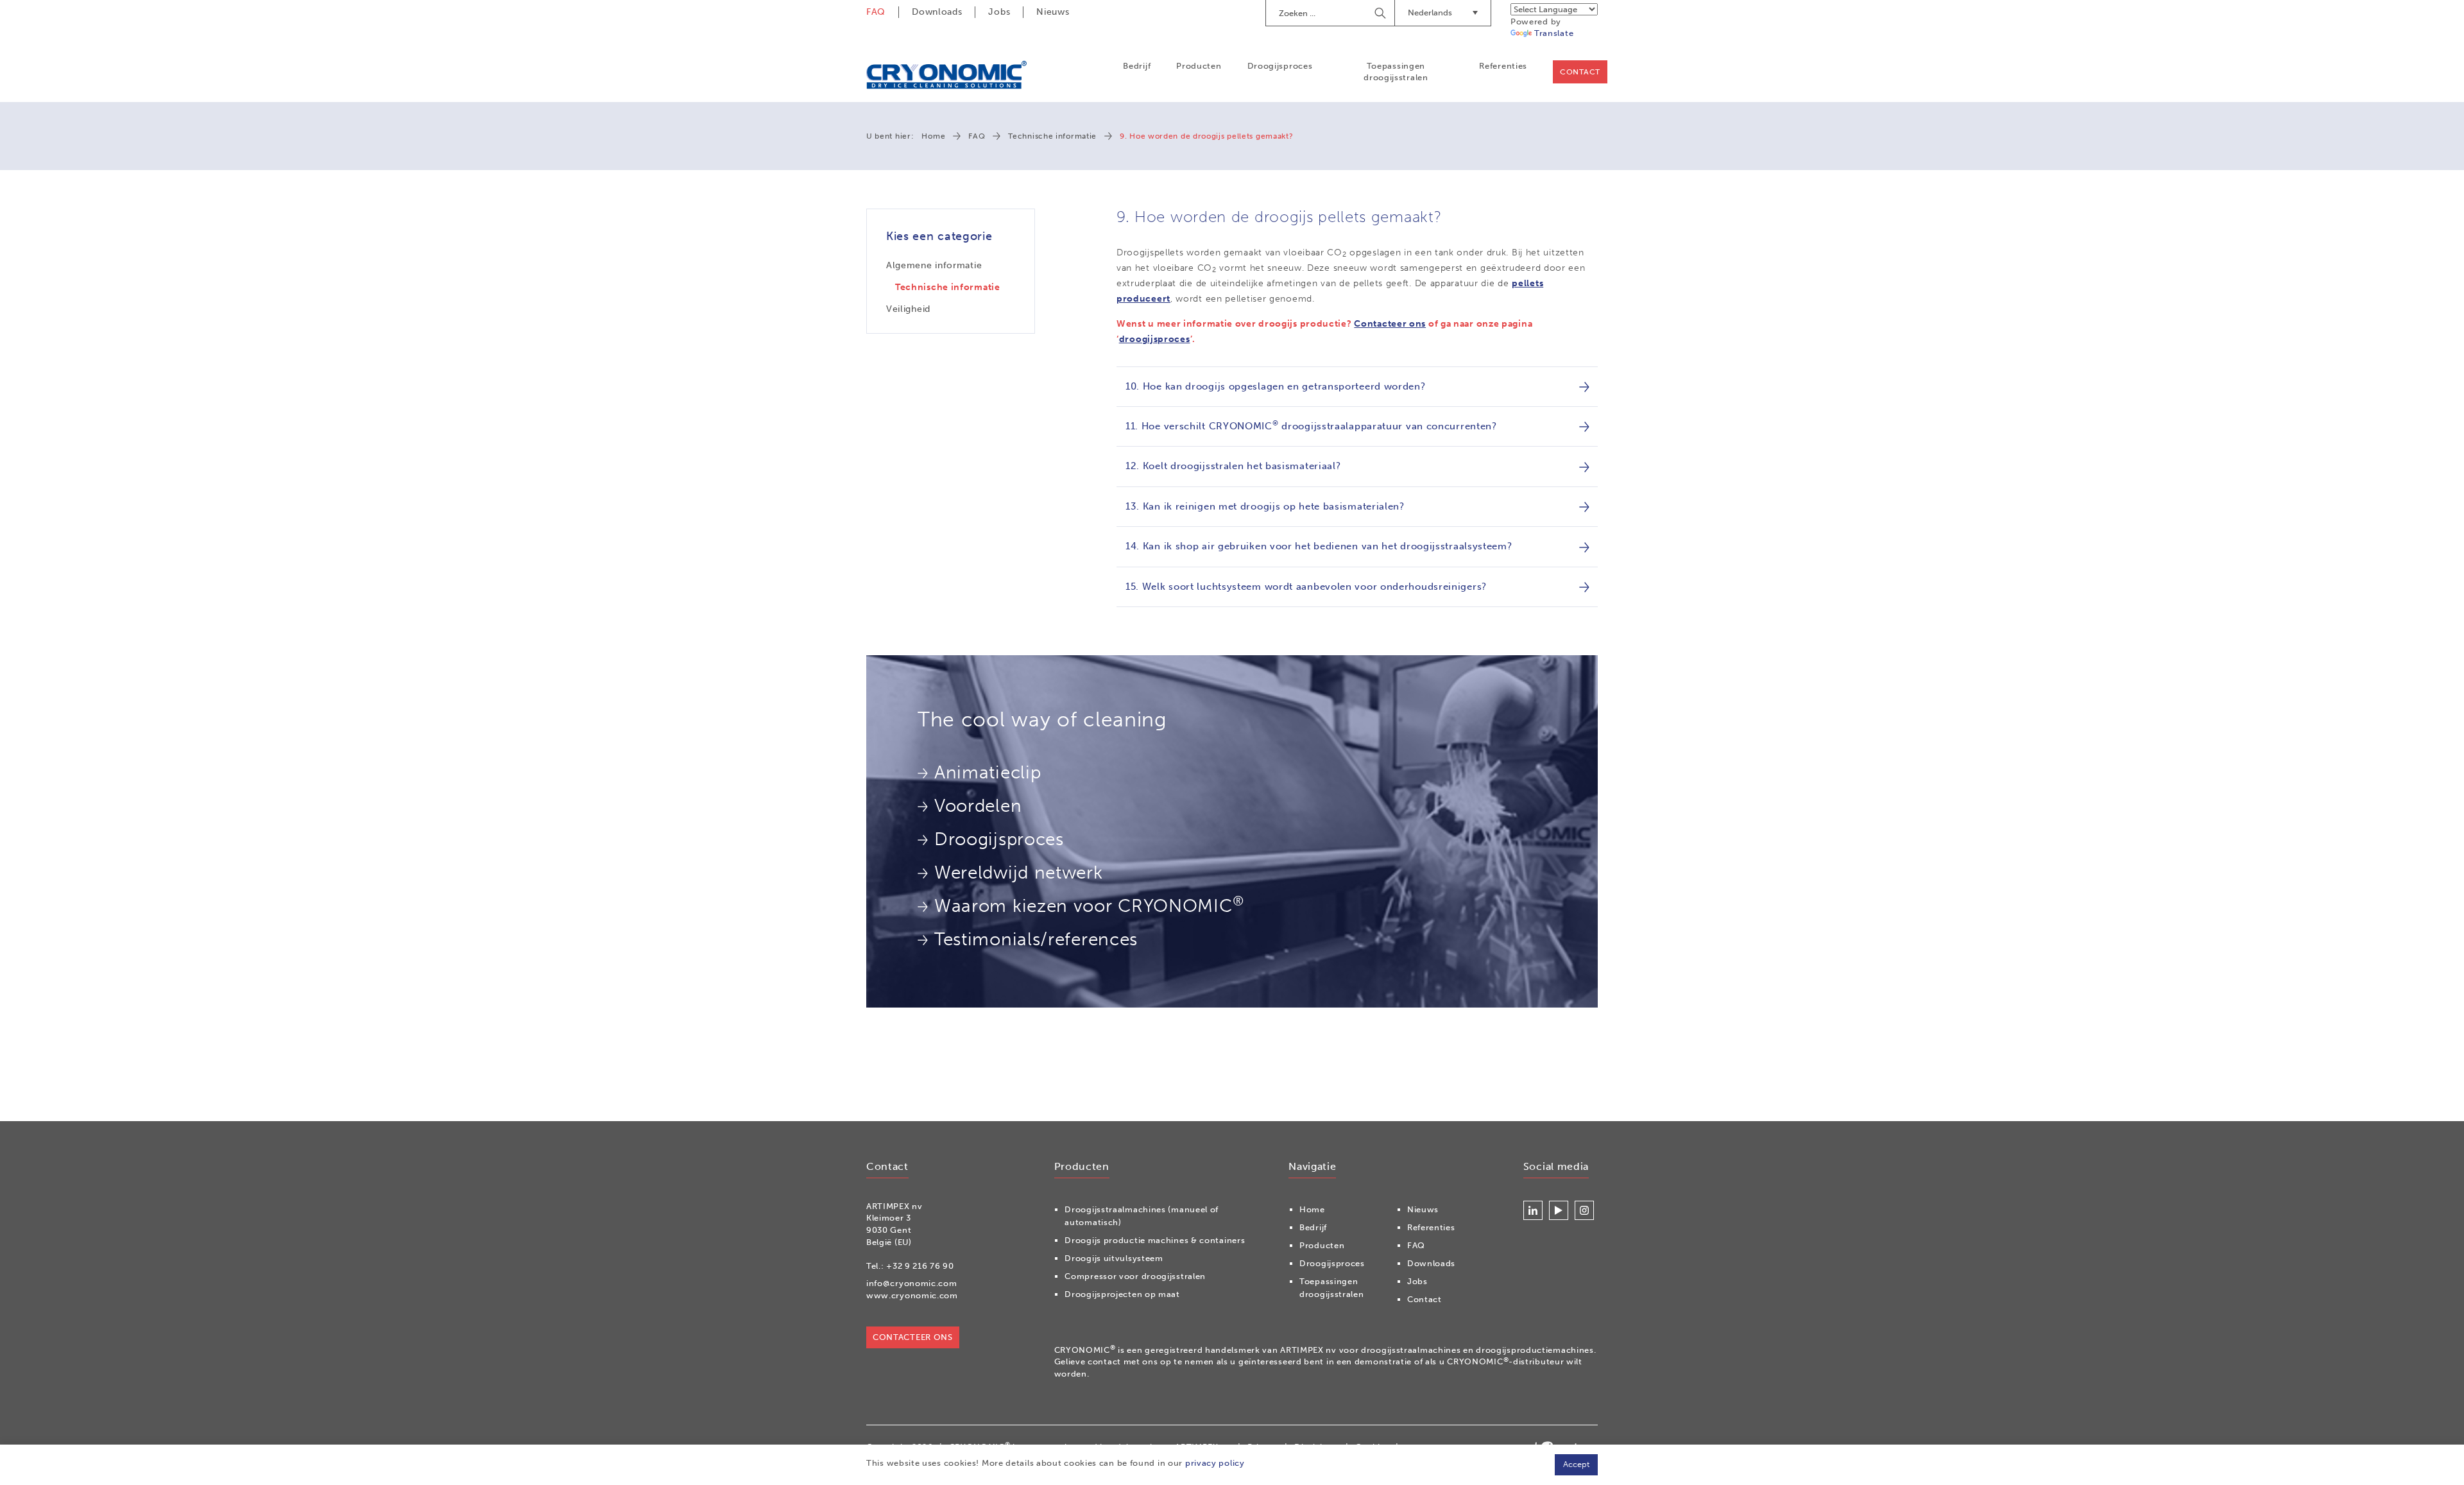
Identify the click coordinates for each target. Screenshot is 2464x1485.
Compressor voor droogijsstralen (1135, 1276)
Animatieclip (988, 772)
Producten (1199, 66)
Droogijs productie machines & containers (1155, 1240)
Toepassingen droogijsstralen (1396, 72)
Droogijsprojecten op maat (1122, 1294)
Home (933, 136)
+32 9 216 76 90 (920, 1266)
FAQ (876, 12)
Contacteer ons (1390, 324)
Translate (1554, 33)
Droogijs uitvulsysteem (1114, 1258)
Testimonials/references (1036, 939)
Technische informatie (1052, 136)
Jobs (999, 12)
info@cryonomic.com (912, 1283)
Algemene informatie (934, 265)
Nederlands (1430, 13)
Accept (1576, 1464)
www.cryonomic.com (912, 1295)
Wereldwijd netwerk (1019, 872)
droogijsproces (1155, 339)
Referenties (1503, 66)
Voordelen (978, 806)
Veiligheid (908, 309)
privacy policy (1215, 1463)
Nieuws (1053, 12)
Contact (1580, 72)
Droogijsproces (1280, 66)
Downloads (937, 12)
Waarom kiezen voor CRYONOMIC (1089, 905)
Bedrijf (1137, 66)
